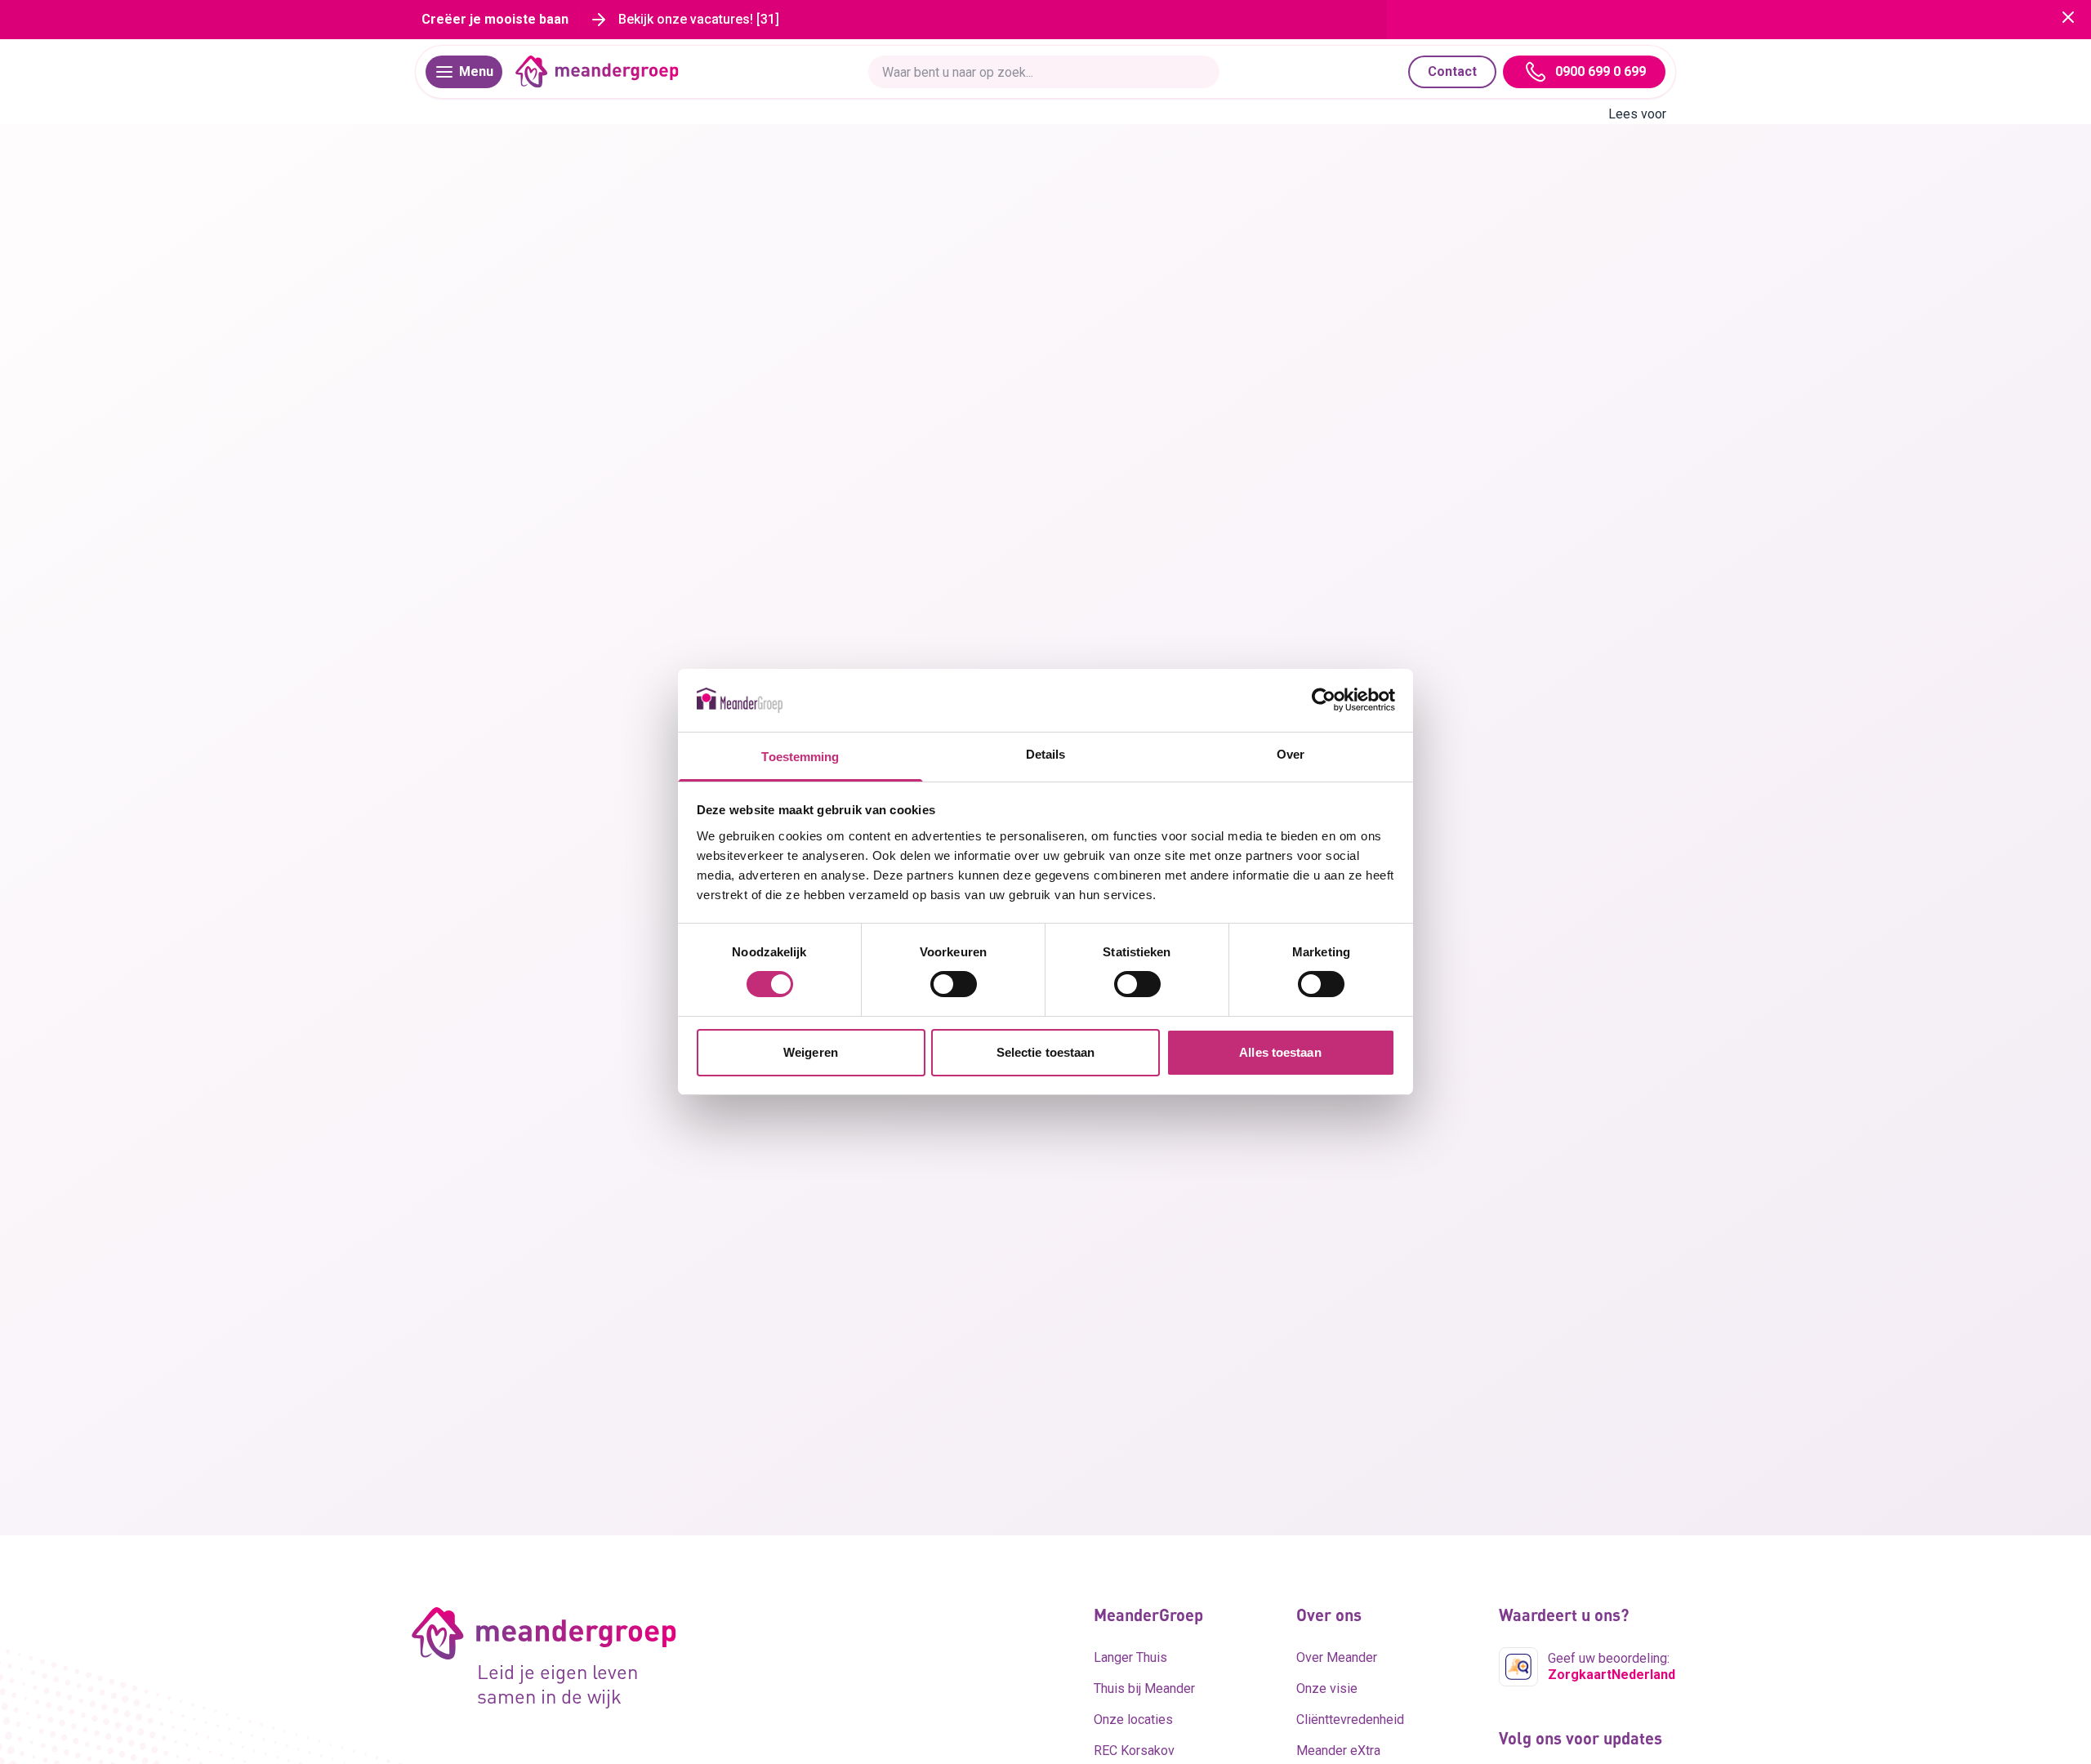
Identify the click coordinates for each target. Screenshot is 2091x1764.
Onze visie (1327, 1688)
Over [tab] (1291, 754)
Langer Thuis (1130, 1657)
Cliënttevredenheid (1350, 1719)
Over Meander (1337, 1657)
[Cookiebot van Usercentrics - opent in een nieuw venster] (1324, 700)
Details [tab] (1046, 754)
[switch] (954, 984)
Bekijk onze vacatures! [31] (699, 19)
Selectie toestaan (1046, 1052)
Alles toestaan (1280, 1052)
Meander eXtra (1338, 1751)
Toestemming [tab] (800, 757)
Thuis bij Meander (1144, 1688)
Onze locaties (1133, 1719)
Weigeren (811, 1052)
